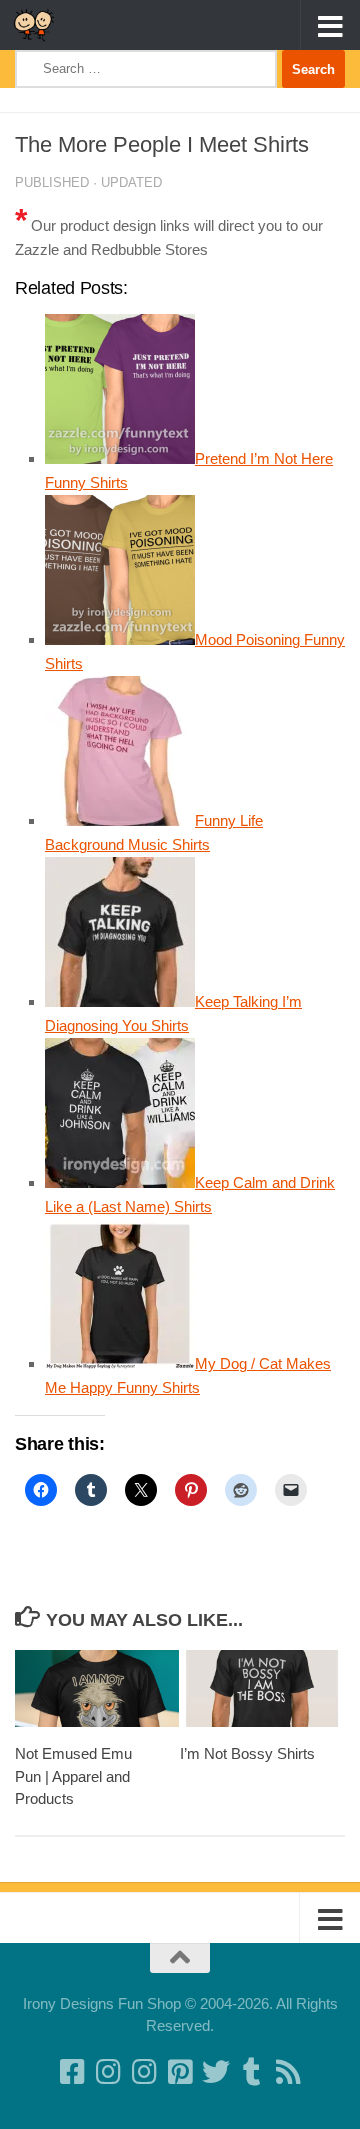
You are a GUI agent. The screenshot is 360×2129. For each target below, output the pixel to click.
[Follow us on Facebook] (72, 2072)
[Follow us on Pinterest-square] (180, 2072)
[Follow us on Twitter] (216, 2072)
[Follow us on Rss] (288, 2072)
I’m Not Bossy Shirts (247, 1753)
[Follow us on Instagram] (144, 2072)
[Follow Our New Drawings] (108, 2072)
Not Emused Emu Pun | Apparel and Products (73, 1776)
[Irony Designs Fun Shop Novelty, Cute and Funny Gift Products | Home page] (41, 25)
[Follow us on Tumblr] (252, 2072)
